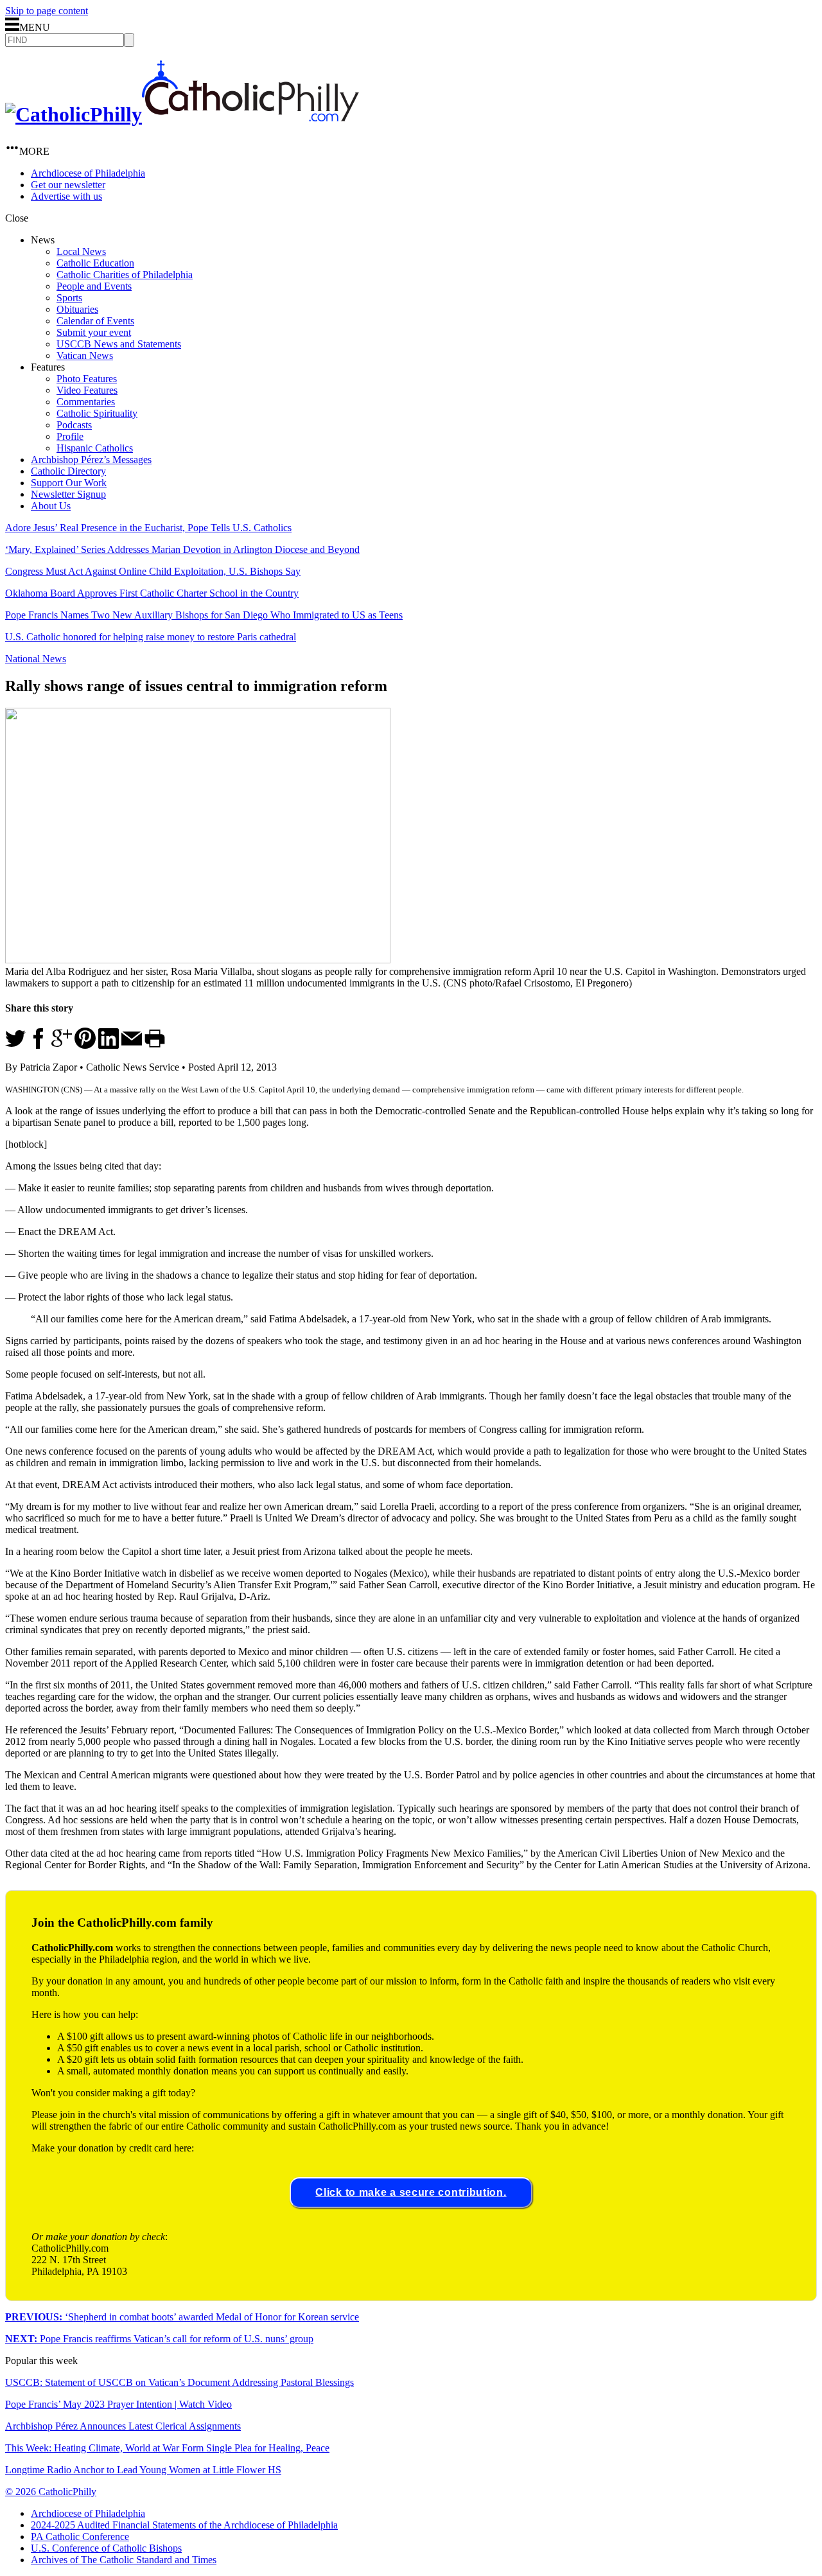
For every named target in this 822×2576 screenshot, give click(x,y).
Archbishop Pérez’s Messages (91, 460)
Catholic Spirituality (97, 413)
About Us (51, 506)
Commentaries (86, 402)
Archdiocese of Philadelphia (88, 173)
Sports (69, 298)
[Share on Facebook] (39, 1045)
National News (36, 659)
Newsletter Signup (68, 494)
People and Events (94, 286)
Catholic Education (95, 263)
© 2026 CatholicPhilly (51, 2492)
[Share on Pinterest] (85, 1045)
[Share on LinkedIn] (109, 1045)
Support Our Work (69, 483)
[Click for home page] (182, 114)
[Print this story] (155, 1045)
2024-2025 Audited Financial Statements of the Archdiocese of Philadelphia (184, 2525)
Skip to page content (47, 11)
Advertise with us (66, 196)
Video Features (87, 390)
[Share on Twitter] (15, 1045)
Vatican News (85, 355)
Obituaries (77, 309)
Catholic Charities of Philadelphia (125, 275)
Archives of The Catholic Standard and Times (124, 2560)
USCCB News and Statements (119, 344)
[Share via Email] (132, 1045)
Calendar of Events (95, 321)
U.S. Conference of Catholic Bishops (106, 2548)
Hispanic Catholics (95, 448)
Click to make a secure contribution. (411, 2192)
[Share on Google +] (62, 1045)
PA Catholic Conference (80, 2537)
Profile (70, 436)
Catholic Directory (68, 471)
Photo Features (87, 379)
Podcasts (74, 425)
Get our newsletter (68, 185)
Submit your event (94, 332)
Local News (81, 251)
